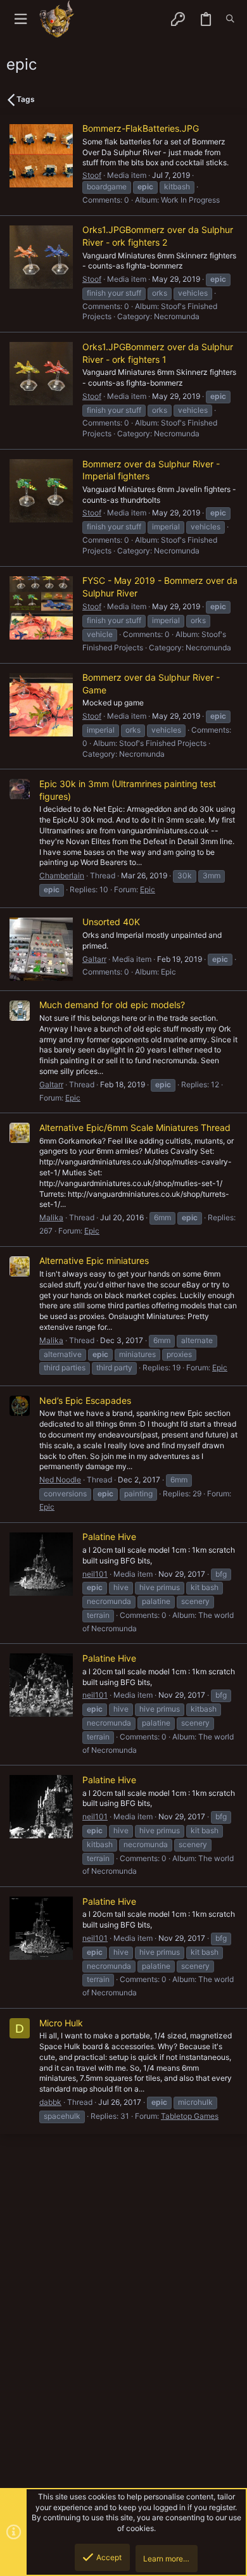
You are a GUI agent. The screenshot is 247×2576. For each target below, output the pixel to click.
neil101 (95, 1574)
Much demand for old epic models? (112, 1005)
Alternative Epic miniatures (94, 1260)
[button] (21, 19)
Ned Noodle (60, 1480)
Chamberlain (62, 875)
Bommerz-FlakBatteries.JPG (141, 128)
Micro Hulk (61, 2023)
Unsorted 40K (111, 922)
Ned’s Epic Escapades (85, 1400)
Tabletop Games (190, 2116)
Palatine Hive (109, 1537)
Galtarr (94, 959)
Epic (148, 889)
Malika (51, 1217)
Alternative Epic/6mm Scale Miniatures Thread (135, 1127)
